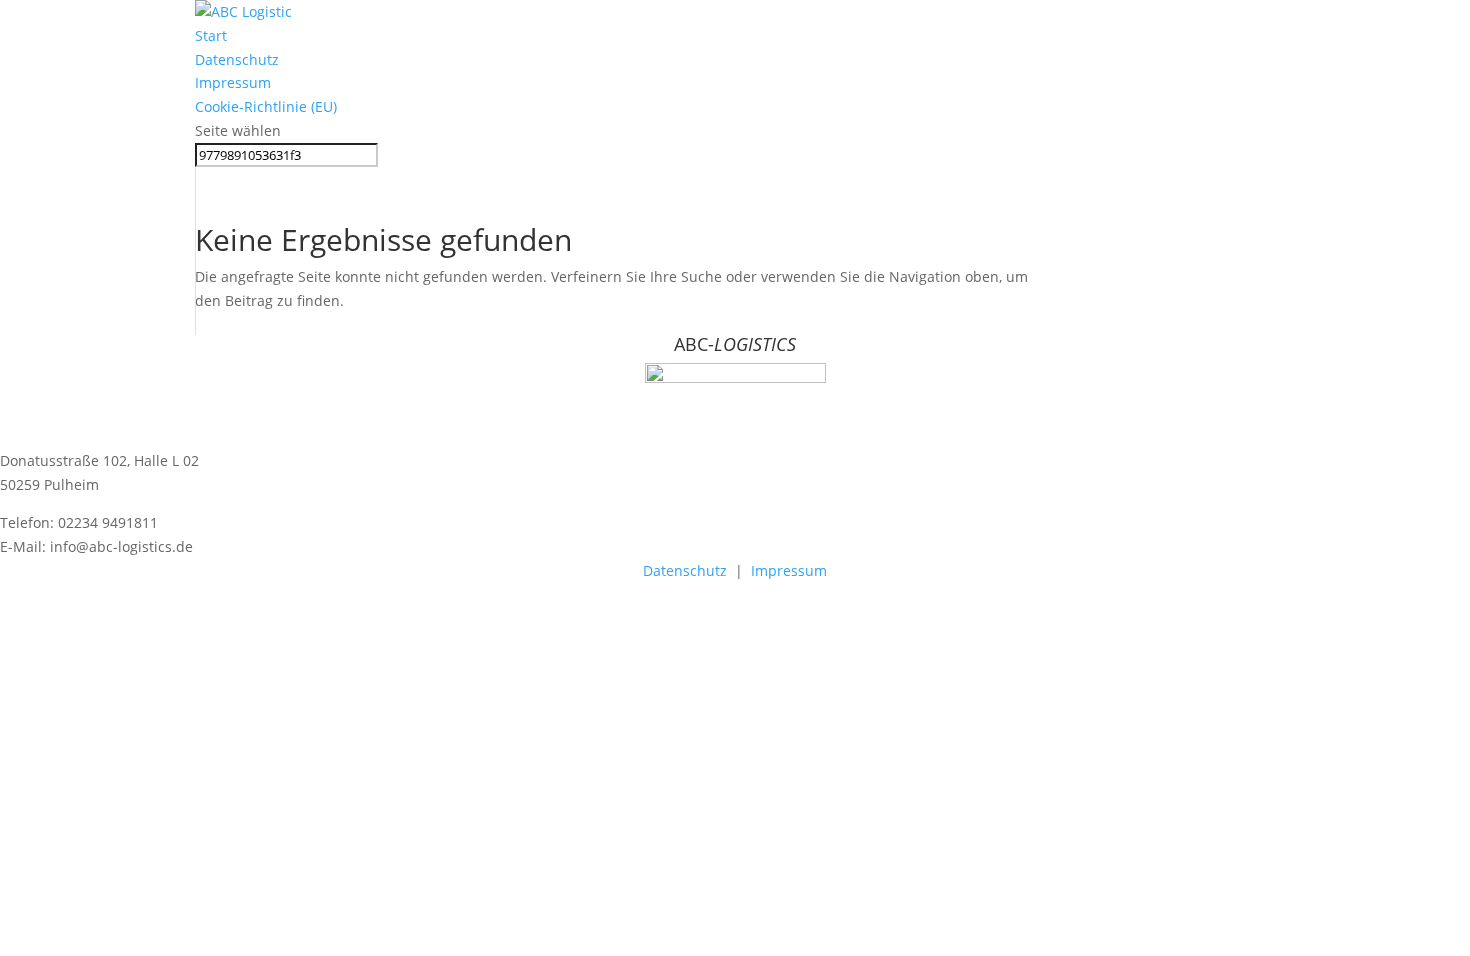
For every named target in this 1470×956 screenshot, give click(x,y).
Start (211, 35)
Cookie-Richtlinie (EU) (266, 106)
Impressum (233, 82)
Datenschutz (237, 59)
